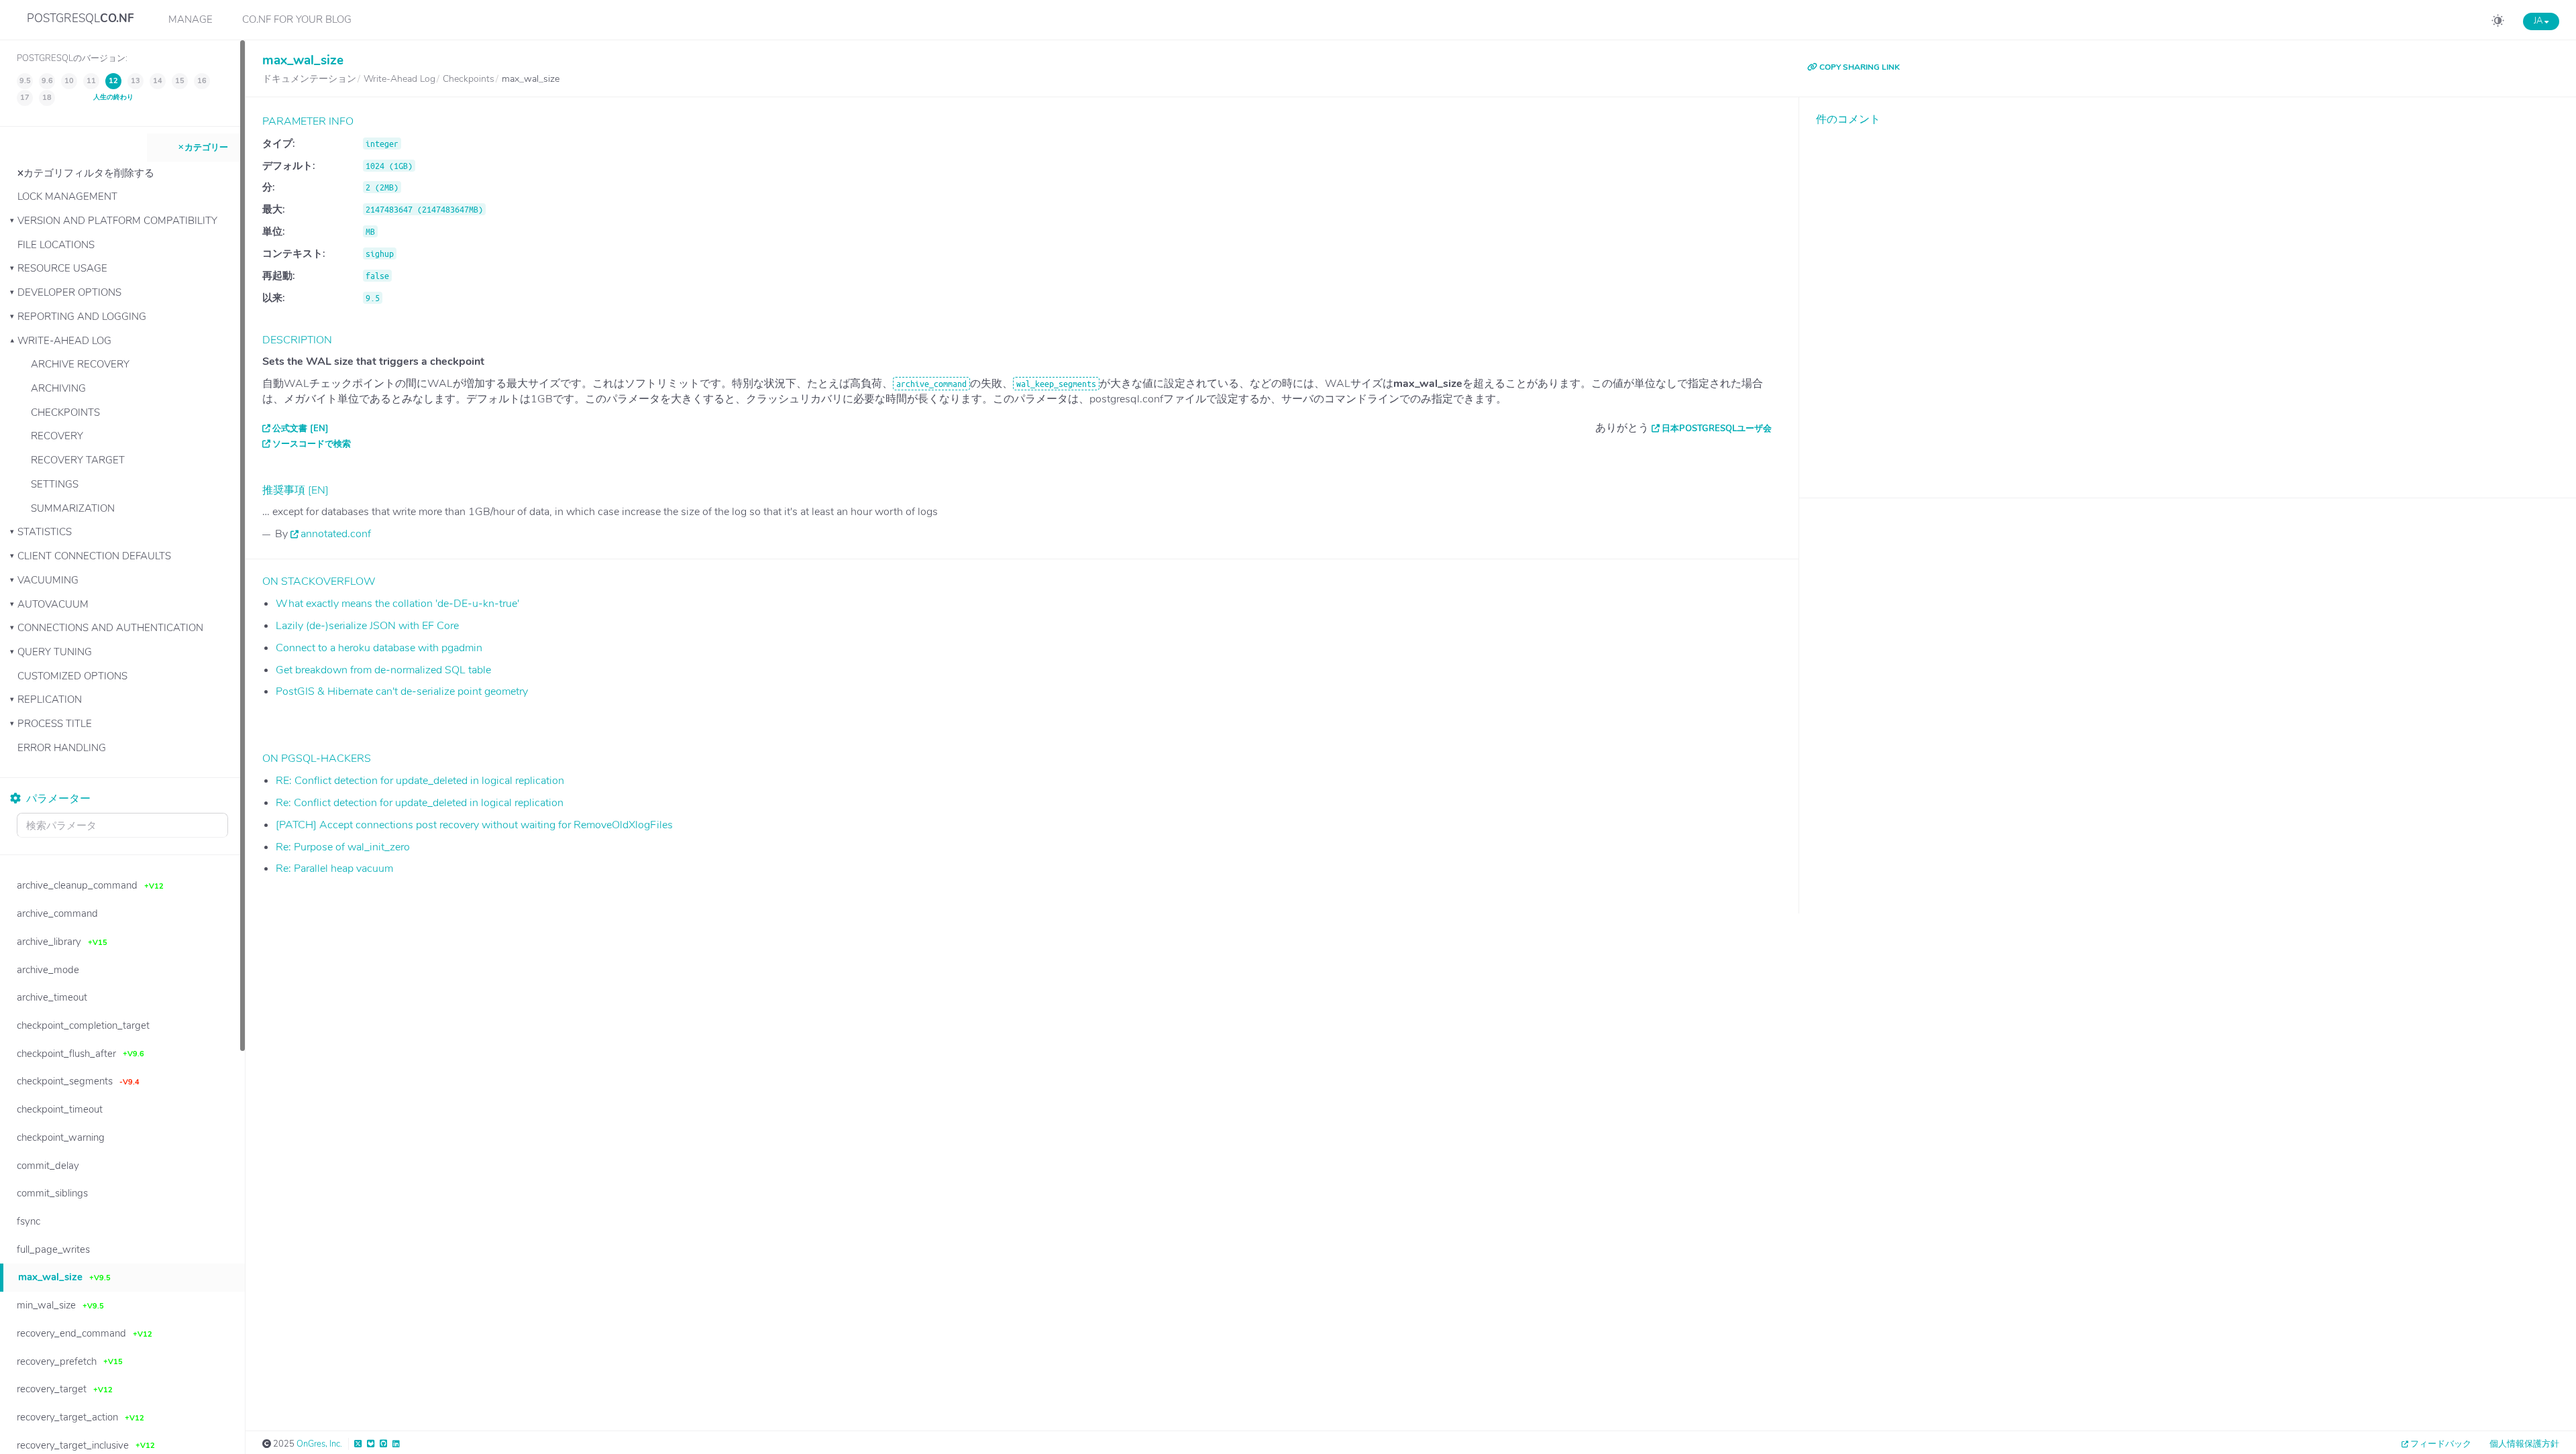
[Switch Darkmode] (2498, 23)
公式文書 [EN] (301, 429)
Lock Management (67, 197)
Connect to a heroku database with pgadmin (379, 648)
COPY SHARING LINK (1859, 67)
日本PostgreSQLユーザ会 (1717, 429)
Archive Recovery (80, 364)
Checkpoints (65, 412)
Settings (55, 484)
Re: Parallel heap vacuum (334, 869)
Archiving (58, 388)
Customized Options (72, 676)
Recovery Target (78, 460)
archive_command (931, 384)
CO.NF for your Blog (297, 19)
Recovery (57, 436)
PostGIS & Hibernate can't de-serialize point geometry (402, 691)
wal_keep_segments (1056, 384)
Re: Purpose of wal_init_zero (343, 847)
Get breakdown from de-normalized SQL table (383, 670)
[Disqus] (2188, 302)
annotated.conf (336, 534)
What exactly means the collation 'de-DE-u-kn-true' (397, 604)
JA (2539, 21)
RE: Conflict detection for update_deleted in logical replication (420, 781)
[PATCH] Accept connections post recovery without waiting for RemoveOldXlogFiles (474, 825)
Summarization (73, 508)
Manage (191, 19)
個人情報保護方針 (2524, 1444)
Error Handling (62, 748)
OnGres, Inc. (319, 1444)
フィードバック (2441, 1444)
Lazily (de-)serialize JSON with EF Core (367, 626)
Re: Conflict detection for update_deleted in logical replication (420, 803)
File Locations (56, 245)
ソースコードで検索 (312, 444)
